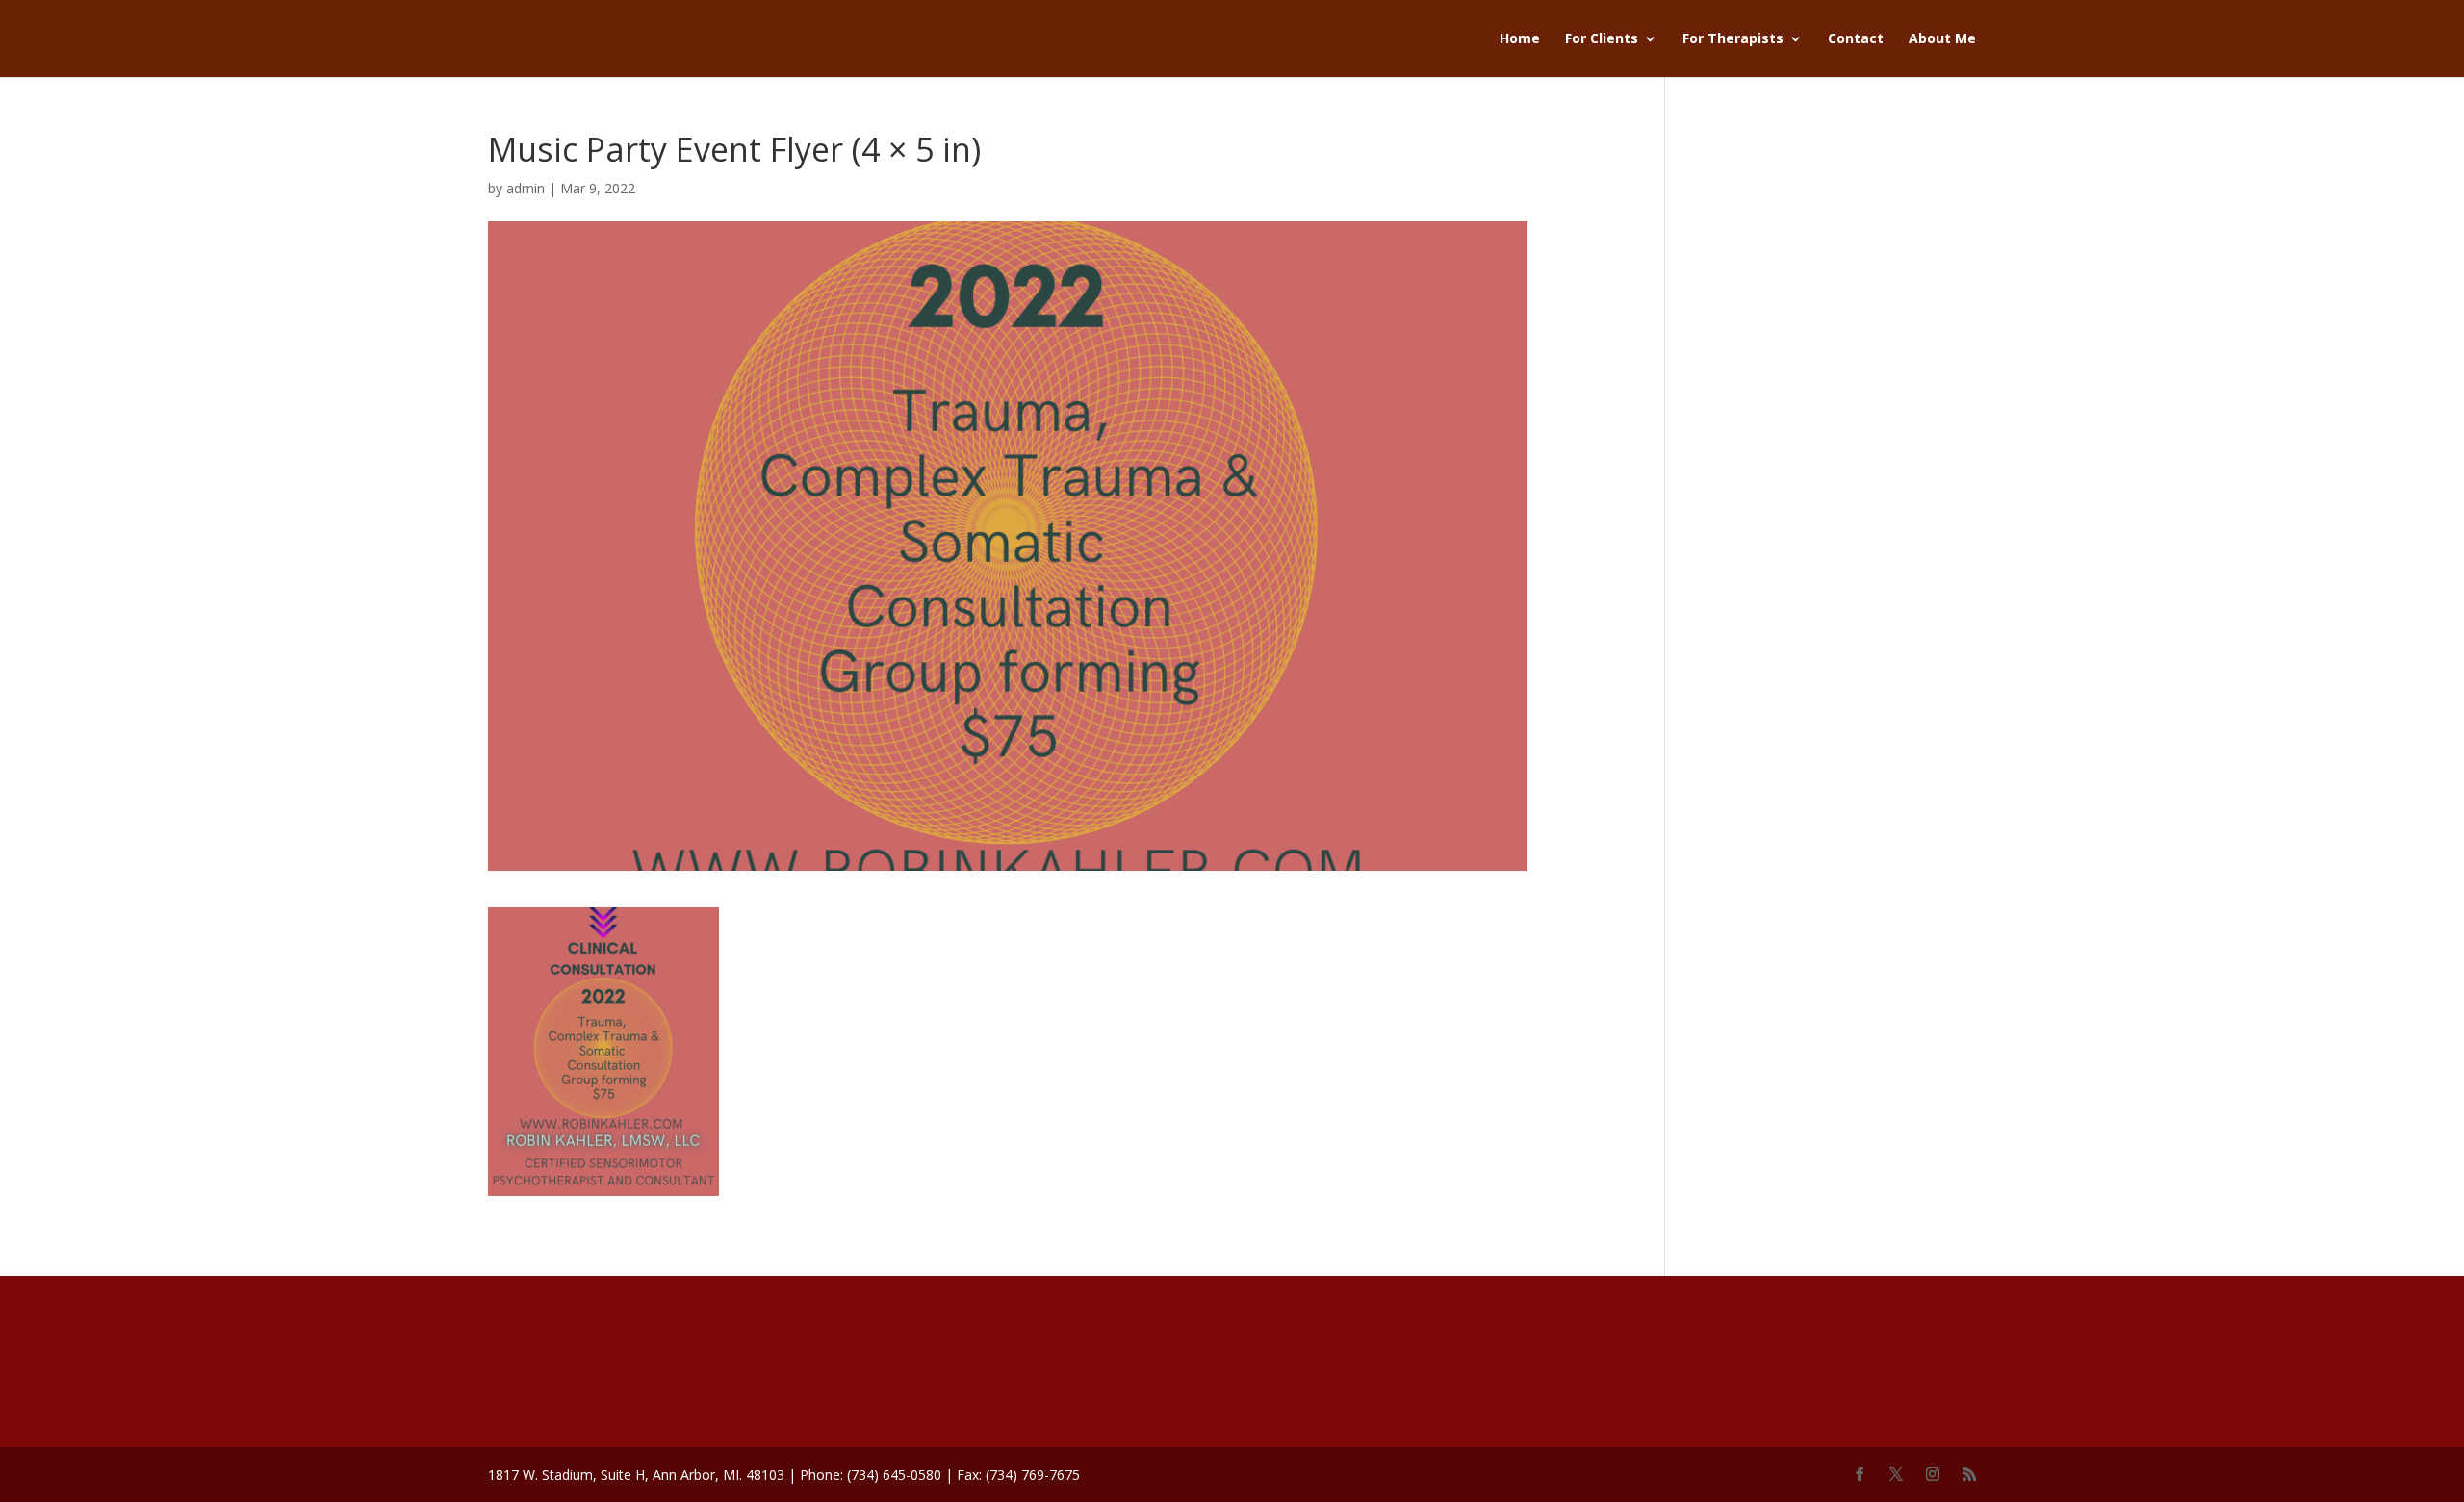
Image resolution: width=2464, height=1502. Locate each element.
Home (1520, 39)
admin (526, 188)
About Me (1942, 39)
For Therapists (1733, 39)
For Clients (1602, 39)
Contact (1856, 39)
